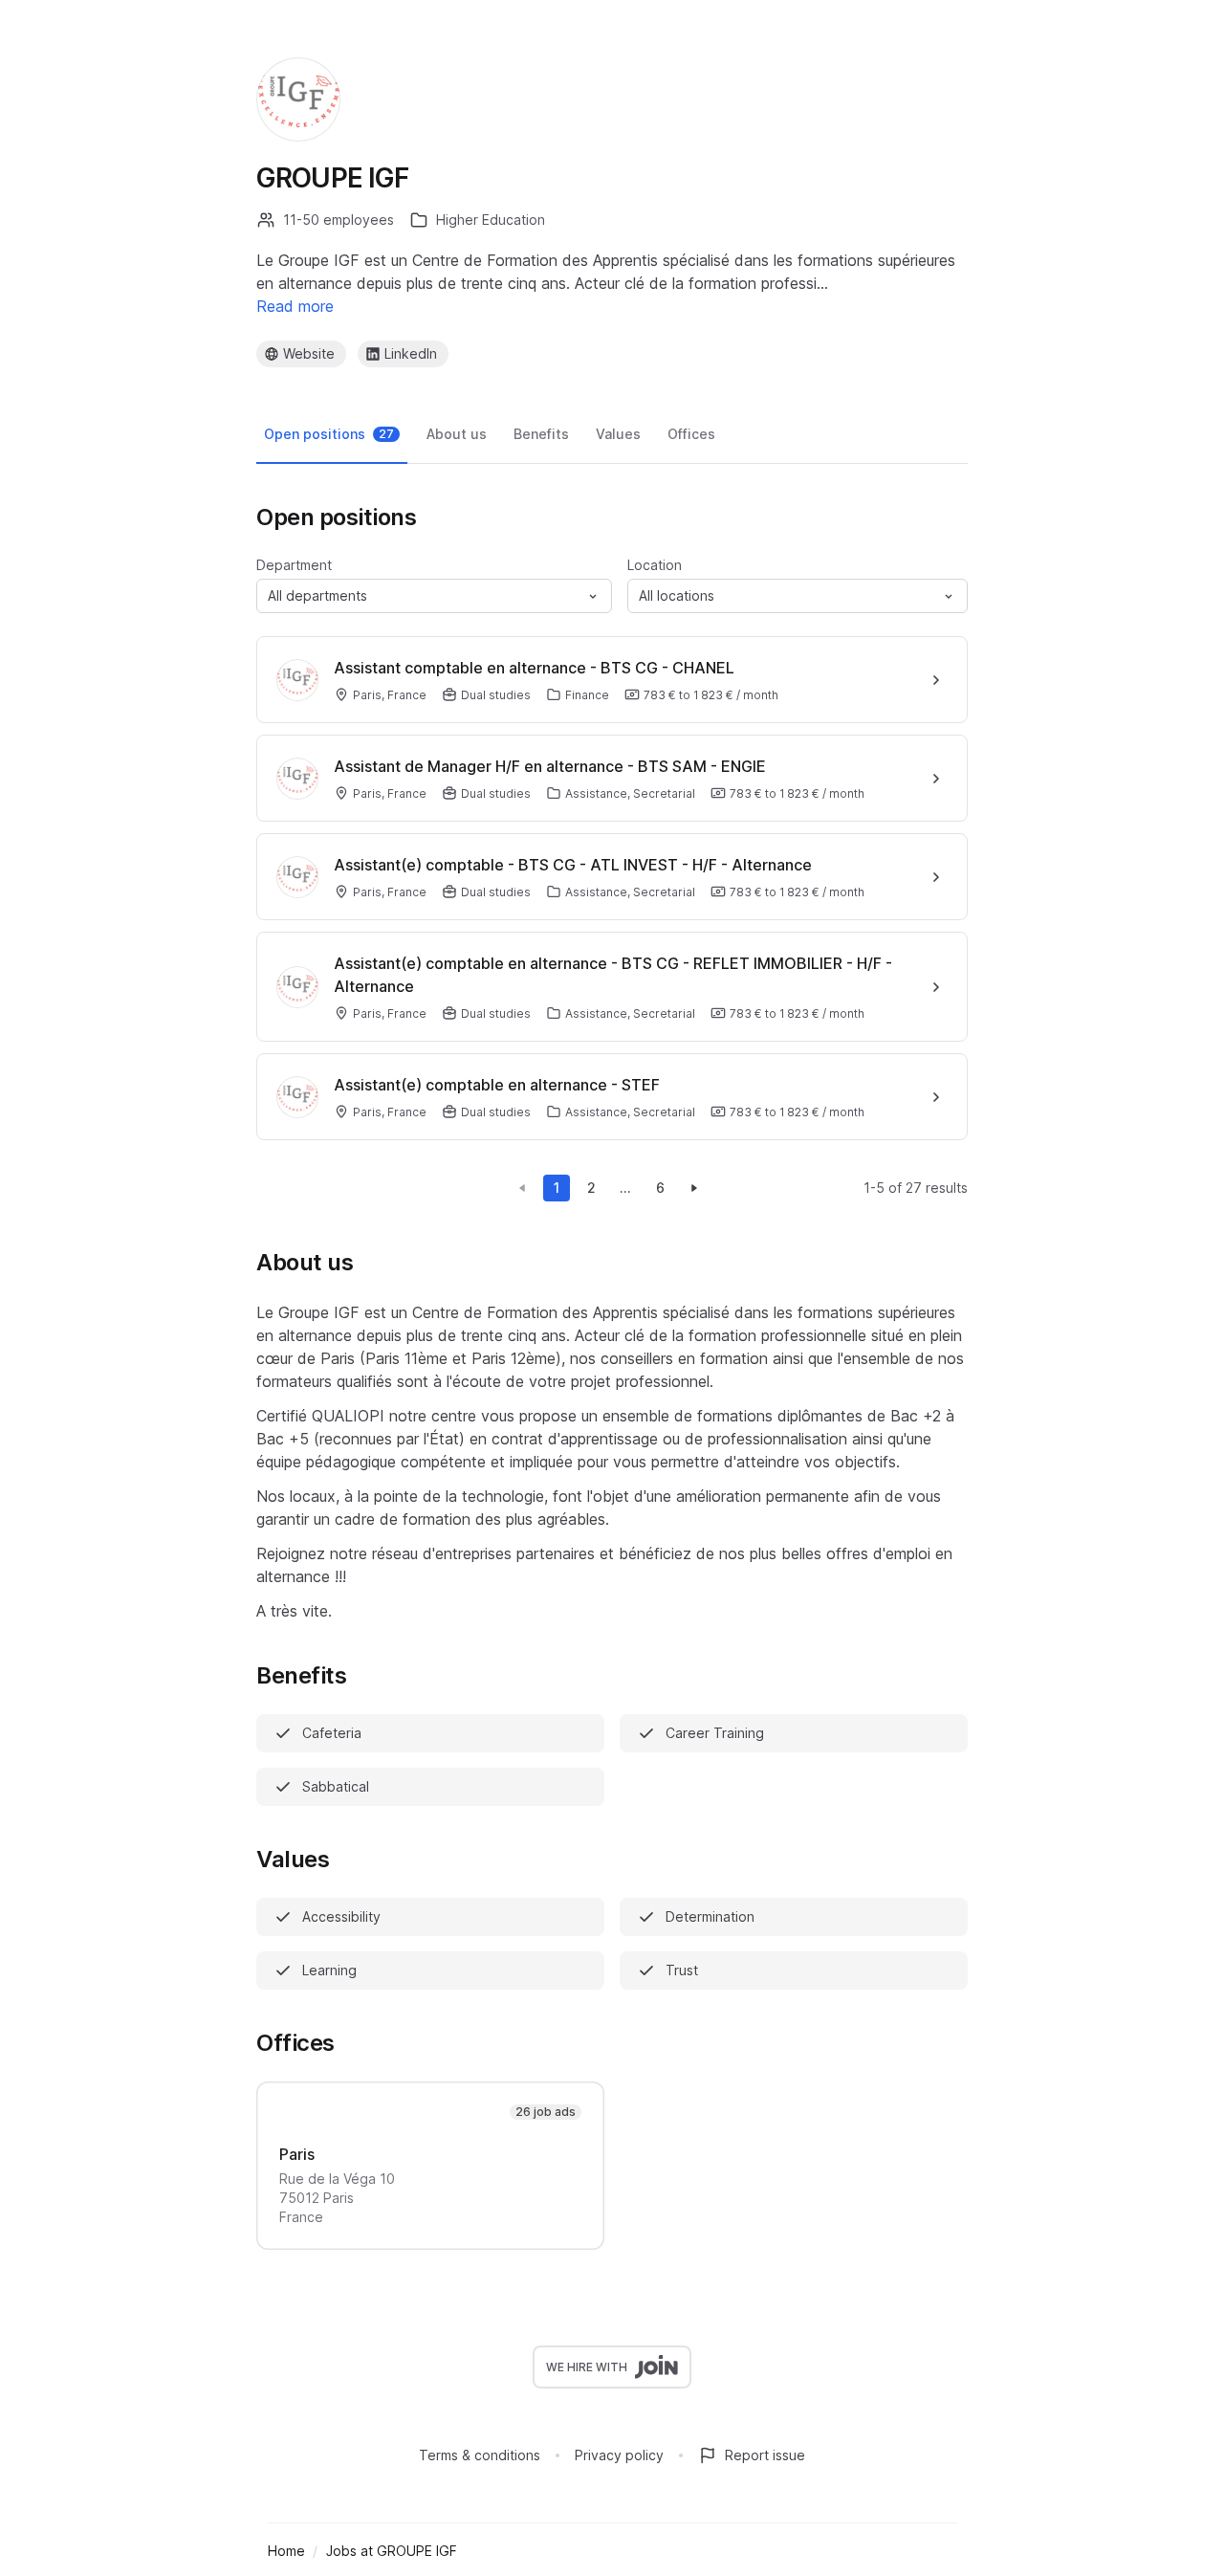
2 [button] (591, 1188)
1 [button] (557, 1188)
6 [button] (660, 1188)
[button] (434, 596)
